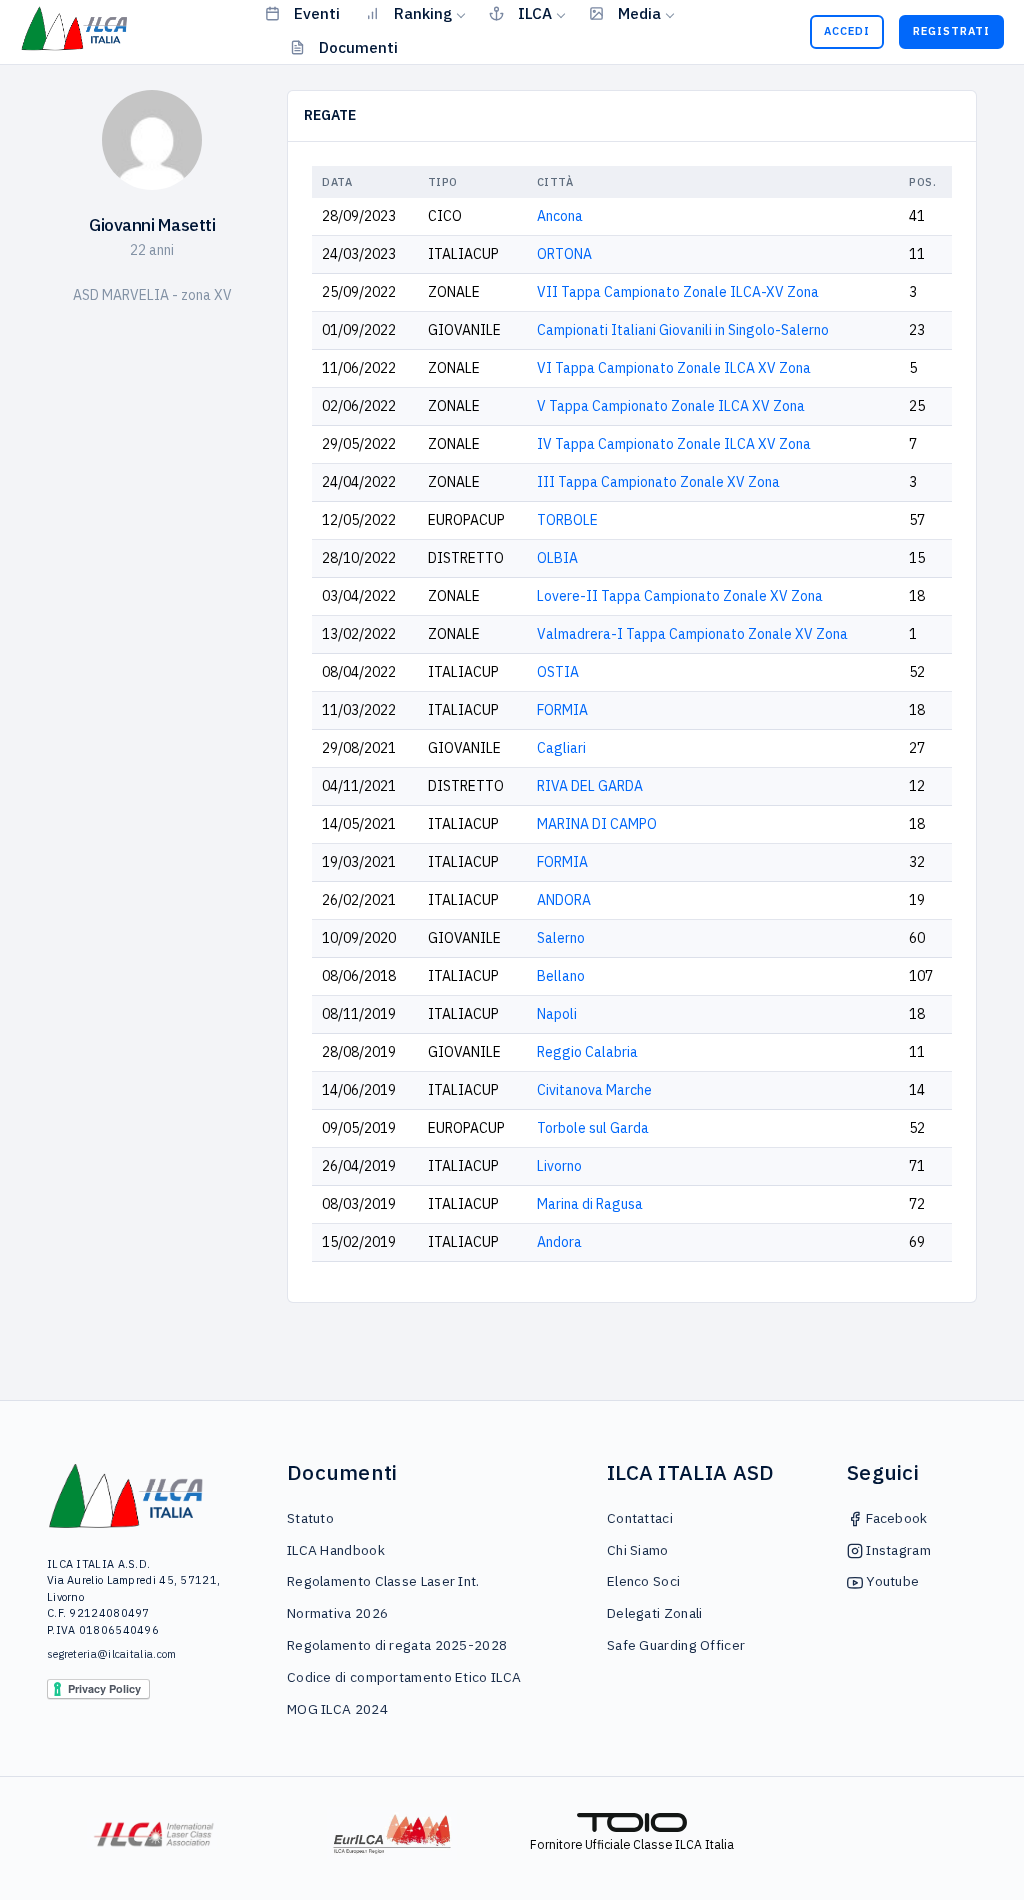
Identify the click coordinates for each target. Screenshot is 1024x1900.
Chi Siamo (638, 1550)
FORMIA (562, 710)
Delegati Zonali (655, 1613)
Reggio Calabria (587, 1052)
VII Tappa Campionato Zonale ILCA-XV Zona (678, 292)
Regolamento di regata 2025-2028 (397, 1645)
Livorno (559, 1166)
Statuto (310, 1518)
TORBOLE (567, 520)
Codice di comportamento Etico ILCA (404, 1677)
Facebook (895, 1518)
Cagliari (561, 748)
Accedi (847, 31)
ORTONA (564, 254)
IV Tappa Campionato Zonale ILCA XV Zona (674, 444)
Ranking (423, 13)
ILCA (535, 13)
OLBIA (557, 558)
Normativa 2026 (337, 1613)
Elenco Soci (643, 1581)
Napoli (557, 1014)
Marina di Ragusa (590, 1204)
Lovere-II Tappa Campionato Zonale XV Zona (680, 596)
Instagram (897, 1550)
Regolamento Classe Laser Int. (383, 1581)
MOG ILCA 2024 (337, 1709)
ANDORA (564, 900)
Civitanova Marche (594, 1090)
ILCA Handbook (336, 1550)
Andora (559, 1242)
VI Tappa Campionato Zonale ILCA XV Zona (674, 368)
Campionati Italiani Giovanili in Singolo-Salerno (683, 330)
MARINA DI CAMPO (597, 824)
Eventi (317, 13)
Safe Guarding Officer (676, 1645)
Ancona (560, 216)
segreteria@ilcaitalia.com (112, 1654)
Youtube (891, 1581)
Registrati (951, 31)
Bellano (561, 976)
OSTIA (558, 672)
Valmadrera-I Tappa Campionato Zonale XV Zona (692, 634)
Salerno (561, 938)
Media (639, 13)
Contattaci (640, 1518)
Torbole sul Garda (593, 1128)
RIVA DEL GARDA (590, 786)
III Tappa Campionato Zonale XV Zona (658, 482)
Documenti (358, 47)
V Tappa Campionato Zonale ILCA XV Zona (671, 406)
